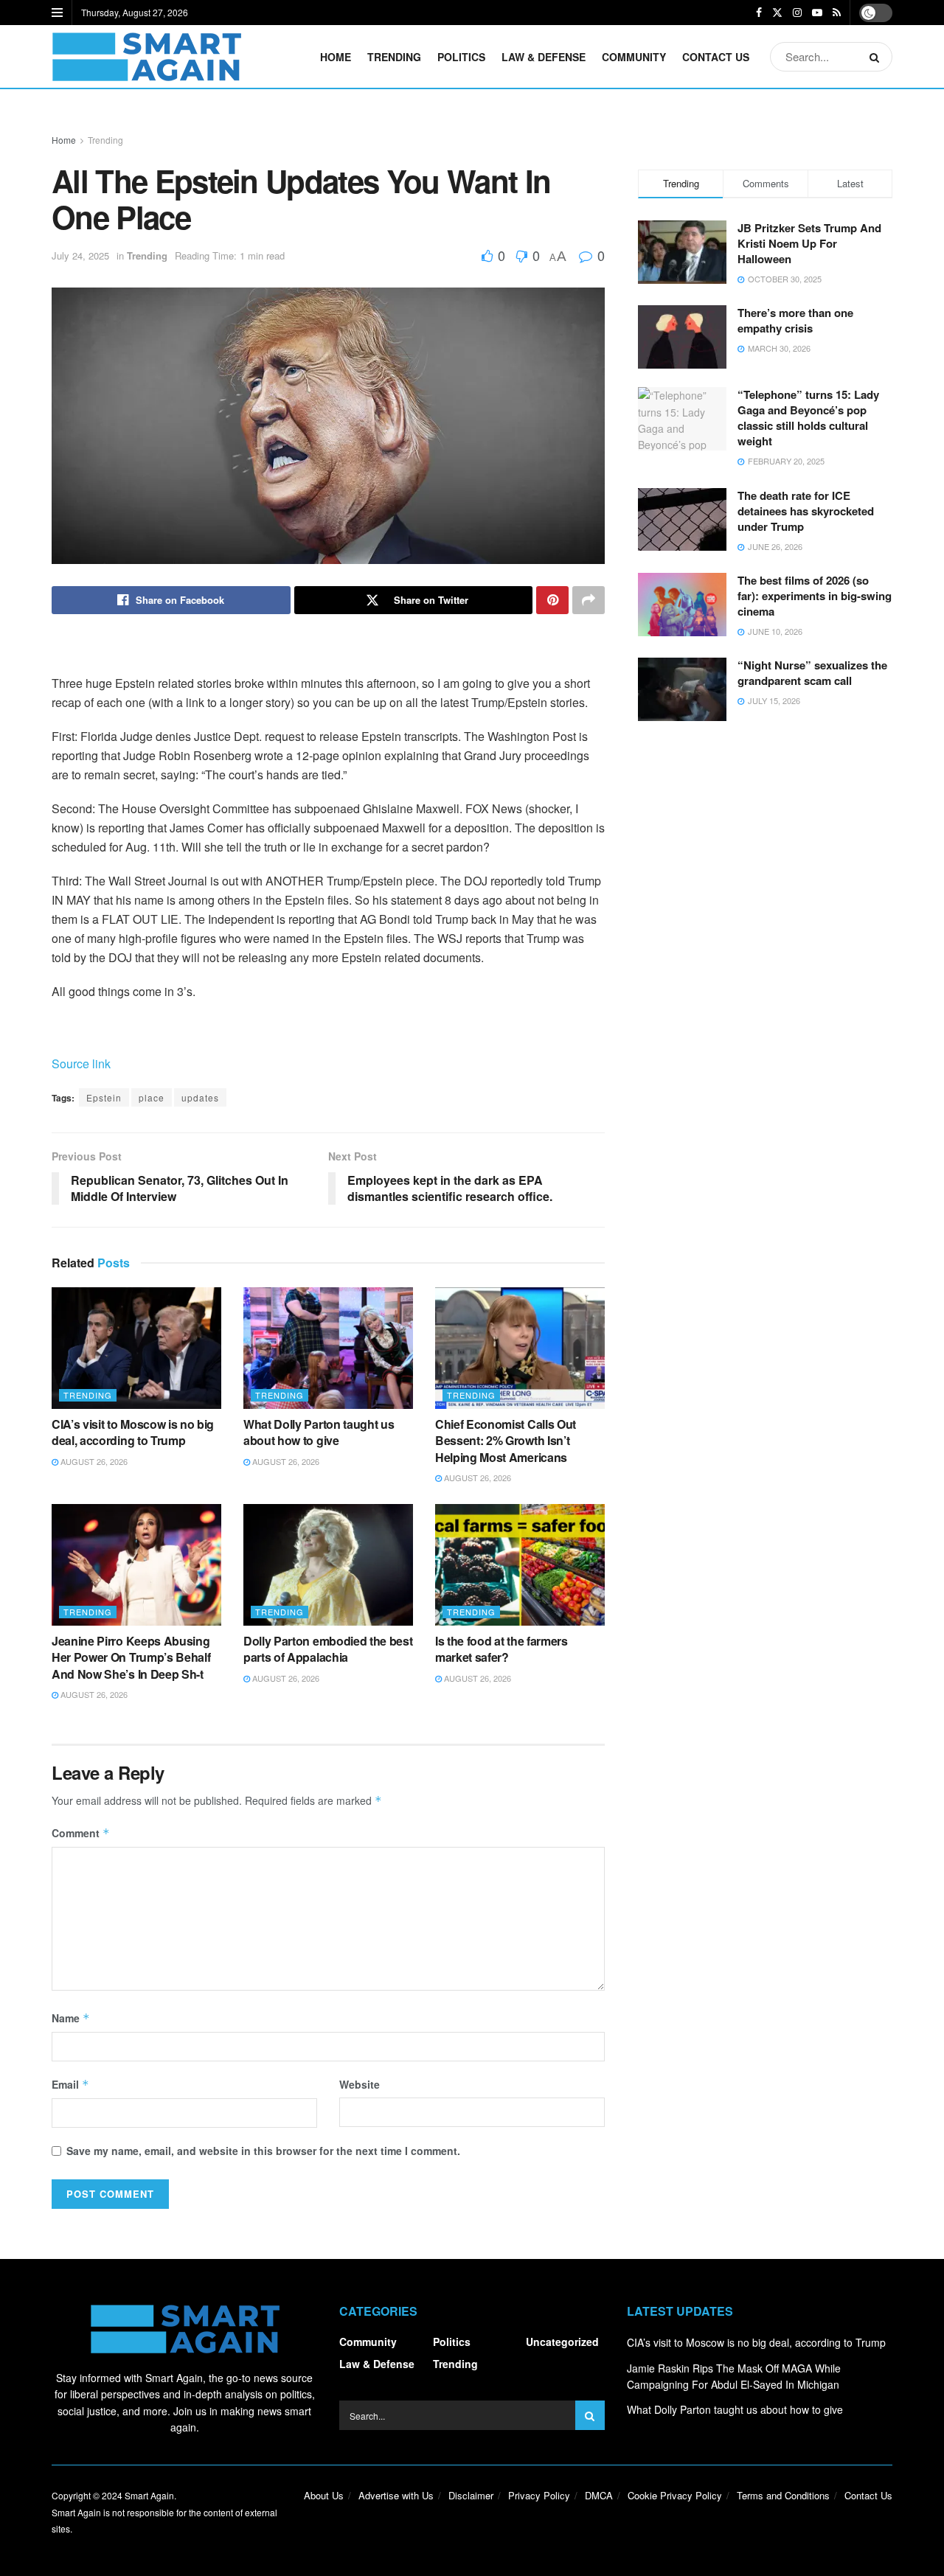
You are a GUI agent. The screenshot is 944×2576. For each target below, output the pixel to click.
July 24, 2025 (80, 255)
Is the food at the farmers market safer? (502, 1649)
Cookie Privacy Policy (675, 2495)
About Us (324, 2495)
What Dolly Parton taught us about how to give (319, 1432)
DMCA (599, 2495)
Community (634, 57)
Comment (81, 1833)
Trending (394, 57)
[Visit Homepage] (146, 57)
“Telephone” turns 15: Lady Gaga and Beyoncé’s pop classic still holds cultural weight (808, 418)
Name (71, 2018)
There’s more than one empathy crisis (795, 320)
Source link (81, 1064)
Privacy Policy (539, 2495)
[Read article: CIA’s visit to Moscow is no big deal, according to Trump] (136, 1348)
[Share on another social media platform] (589, 600)
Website (360, 2084)
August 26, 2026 (93, 1461)
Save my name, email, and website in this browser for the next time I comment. (263, 2151)
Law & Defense (544, 57)
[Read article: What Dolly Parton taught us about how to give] (328, 1348)
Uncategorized (562, 2342)
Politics (461, 57)
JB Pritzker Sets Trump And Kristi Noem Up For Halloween (809, 243)
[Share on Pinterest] (552, 600)
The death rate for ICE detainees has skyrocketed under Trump (806, 511)
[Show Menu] (57, 13)
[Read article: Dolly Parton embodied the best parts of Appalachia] (328, 1564)
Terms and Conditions (783, 2495)
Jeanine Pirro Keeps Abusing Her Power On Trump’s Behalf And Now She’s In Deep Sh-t (131, 1657)
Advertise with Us (396, 2495)
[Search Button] (877, 57)
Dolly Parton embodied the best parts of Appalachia (328, 1649)
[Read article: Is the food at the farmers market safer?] (520, 1564)
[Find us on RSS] (837, 13)
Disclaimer (471, 2495)
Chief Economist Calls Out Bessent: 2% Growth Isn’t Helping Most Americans (506, 1441)
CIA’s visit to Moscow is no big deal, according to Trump (133, 1432)
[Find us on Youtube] (817, 13)
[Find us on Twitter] (777, 13)
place (152, 1097)
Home (336, 57)
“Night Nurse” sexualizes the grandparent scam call (812, 673)
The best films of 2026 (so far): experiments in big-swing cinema (815, 596)
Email (70, 2084)
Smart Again (149, 2495)
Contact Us (716, 57)
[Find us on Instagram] (797, 13)
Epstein (104, 1097)
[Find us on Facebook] (759, 13)
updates (200, 1097)
